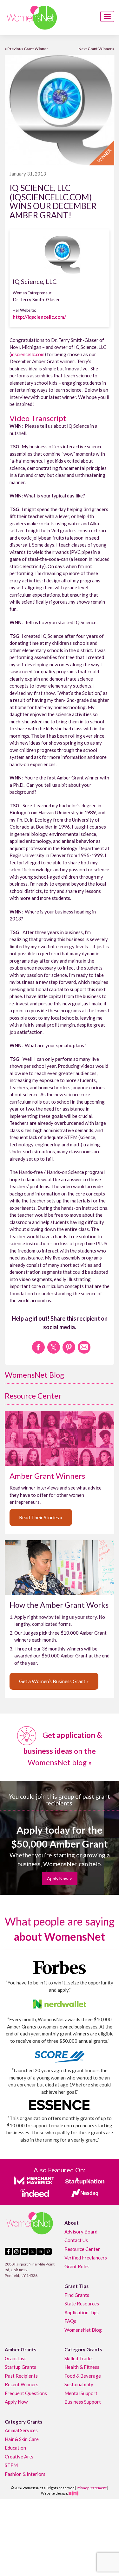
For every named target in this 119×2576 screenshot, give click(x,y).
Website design (54, 2493)
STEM (11, 2465)
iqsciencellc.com (28, 354)
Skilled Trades (79, 2358)
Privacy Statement (92, 2488)
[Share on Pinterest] (69, 1347)
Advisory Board (81, 2231)
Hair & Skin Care (22, 2439)
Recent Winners (22, 2384)
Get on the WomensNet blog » (63, 1749)
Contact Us (76, 2240)
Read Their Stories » (41, 1517)
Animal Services (21, 2430)
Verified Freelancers (86, 2258)
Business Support (83, 2402)
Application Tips (82, 2312)
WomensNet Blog (34, 1375)
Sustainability (79, 2384)
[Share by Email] (84, 1347)
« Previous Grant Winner (26, 49)
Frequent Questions (26, 2393)
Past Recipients (21, 2375)
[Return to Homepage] (32, 18)
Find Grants (77, 2295)
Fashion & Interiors (25, 2474)
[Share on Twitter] (54, 1347)
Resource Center (33, 1396)
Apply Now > (60, 1878)
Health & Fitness (82, 2367)
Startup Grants (20, 2367)
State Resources (82, 2304)
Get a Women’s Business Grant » (54, 1681)
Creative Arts (19, 2456)
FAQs (70, 2321)
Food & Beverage (83, 2375)
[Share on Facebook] (38, 1347)
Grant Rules (77, 2266)
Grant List (15, 2358)
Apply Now (16, 2402)
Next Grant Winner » (96, 49)
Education (15, 2448)
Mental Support (81, 2393)
